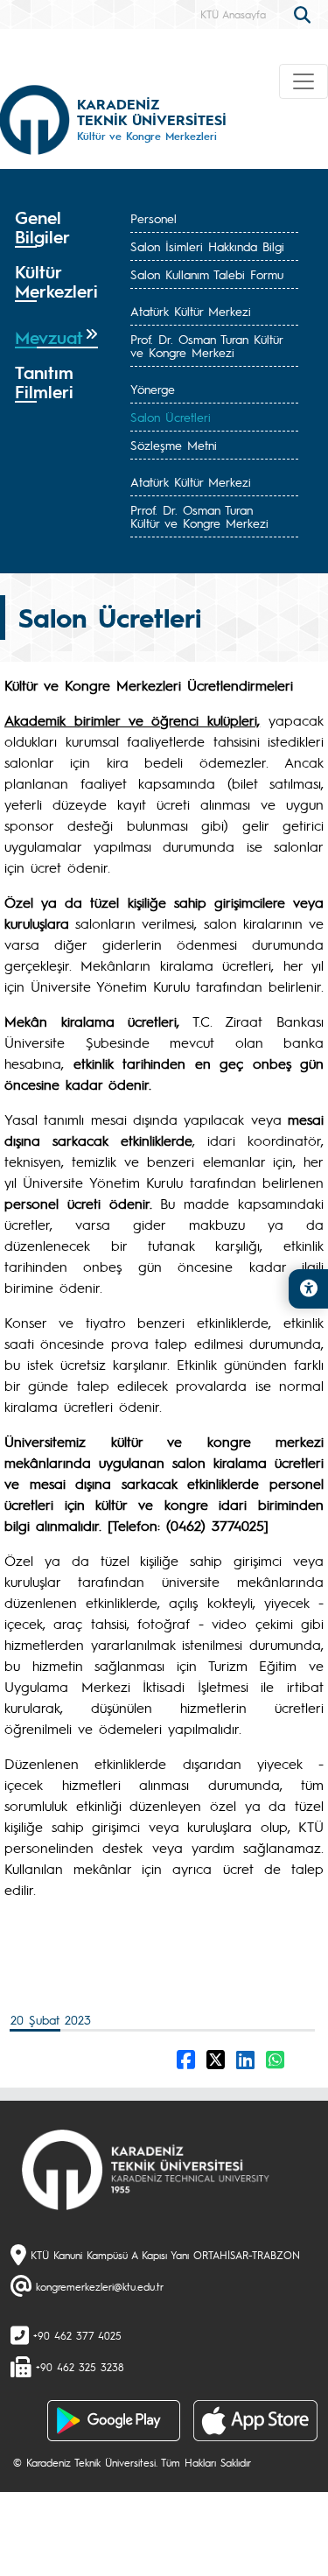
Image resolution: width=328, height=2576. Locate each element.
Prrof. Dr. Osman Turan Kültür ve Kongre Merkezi (199, 516)
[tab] (56, 228)
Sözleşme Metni (174, 445)
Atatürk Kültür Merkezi (191, 311)
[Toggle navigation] (304, 81)
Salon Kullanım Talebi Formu (207, 274)
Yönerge (153, 389)
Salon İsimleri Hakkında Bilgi (207, 246)
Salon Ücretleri (171, 417)
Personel (154, 218)
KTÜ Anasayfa (233, 14)
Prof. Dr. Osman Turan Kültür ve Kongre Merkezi (206, 345)
